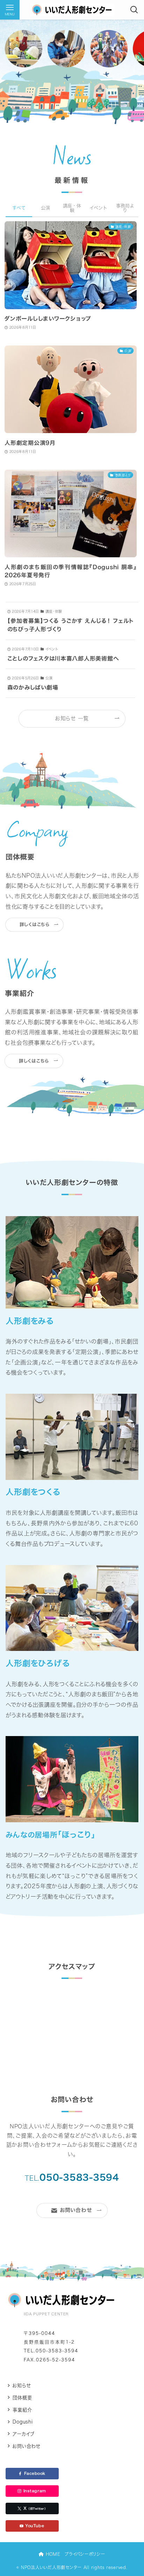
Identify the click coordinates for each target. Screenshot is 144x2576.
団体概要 (22, 2398)
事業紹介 (22, 2410)
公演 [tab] (45, 208)
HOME (52, 2554)
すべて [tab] (19, 208)
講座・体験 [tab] (72, 208)
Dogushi (23, 2422)
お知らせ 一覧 (72, 718)
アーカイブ (24, 2434)
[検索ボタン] (134, 10)
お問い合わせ (26, 2446)
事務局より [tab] (125, 208)
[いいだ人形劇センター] (72, 10)
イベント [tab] (98, 208)
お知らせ (21, 2385)
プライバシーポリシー (85, 2554)
